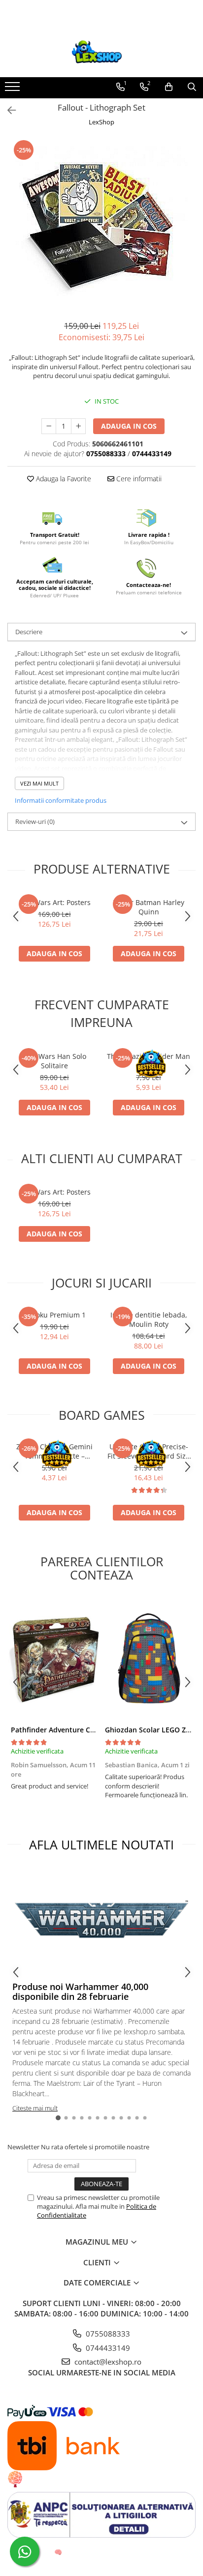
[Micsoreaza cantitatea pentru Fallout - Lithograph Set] (49, 426)
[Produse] (14, 89)
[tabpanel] (101, 225)
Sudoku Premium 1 (54, 1315)
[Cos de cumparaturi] (169, 87)
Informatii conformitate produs (61, 800)
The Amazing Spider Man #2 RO (149, 1061)
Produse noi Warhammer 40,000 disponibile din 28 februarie (80, 1991)
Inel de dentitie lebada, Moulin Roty (149, 1319)
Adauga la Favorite (63, 479)
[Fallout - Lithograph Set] (101, 225)
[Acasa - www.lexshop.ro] (101, 53)
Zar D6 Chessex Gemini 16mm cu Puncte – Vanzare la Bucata (54, 1451)
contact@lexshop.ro (107, 2362)
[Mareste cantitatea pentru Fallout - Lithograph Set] (78, 426)
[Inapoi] (7, 110)
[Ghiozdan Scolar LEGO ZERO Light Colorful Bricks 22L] (149, 1659)
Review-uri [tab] (35, 821)
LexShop (101, 122)
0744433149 (107, 2348)
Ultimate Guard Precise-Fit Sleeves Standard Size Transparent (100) (149, 1451)
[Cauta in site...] (192, 87)
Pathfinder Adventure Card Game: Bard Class (86, 1730)
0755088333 (107, 2334)
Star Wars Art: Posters (55, 902)
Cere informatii (138, 479)
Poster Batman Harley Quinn (149, 907)
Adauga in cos (129, 426)
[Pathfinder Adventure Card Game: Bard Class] (54, 1659)
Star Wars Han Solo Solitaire (55, 1061)
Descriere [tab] (29, 632)
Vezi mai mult (39, 783)
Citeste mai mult (35, 2108)
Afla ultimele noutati (101, 1844)
